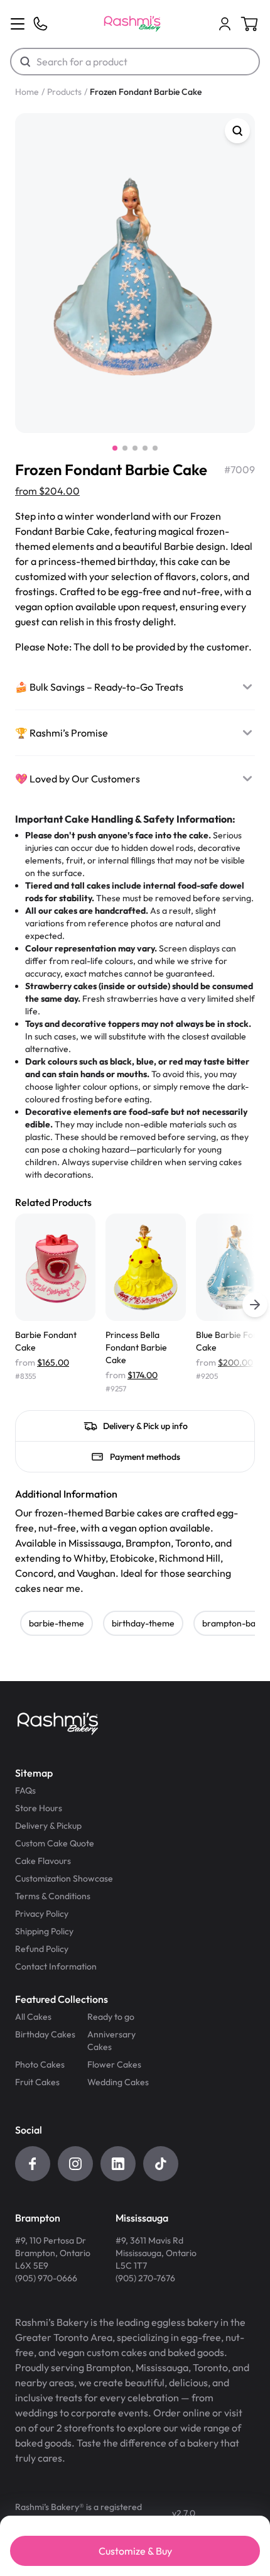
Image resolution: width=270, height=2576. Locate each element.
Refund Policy (42, 1949)
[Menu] (18, 24)
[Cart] (225, 24)
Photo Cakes (40, 2064)
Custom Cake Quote (55, 1843)
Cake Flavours (43, 1861)
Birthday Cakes (45, 2034)
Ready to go (111, 2017)
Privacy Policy (42, 1914)
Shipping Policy (44, 1931)
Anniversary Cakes (111, 2041)
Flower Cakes (114, 2064)
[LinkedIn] (118, 2164)
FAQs (25, 1790)
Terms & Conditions (53, 1896)
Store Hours (39, 1808)
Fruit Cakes (37, 2082)
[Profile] (225, 24)
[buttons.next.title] (255, 1305)
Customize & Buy (135, 2551)
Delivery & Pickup (48, 1826)
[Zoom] (237, 131)
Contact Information (56, 1966)
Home (27, 92)
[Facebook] (33, 2164)
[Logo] (132, 24)
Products (64, 92)
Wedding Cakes (118, 2082)
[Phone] (40, 24)
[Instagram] (75, 2164)
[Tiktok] (161, 2164)
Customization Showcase (64, 1878)
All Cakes (33, 2017)
